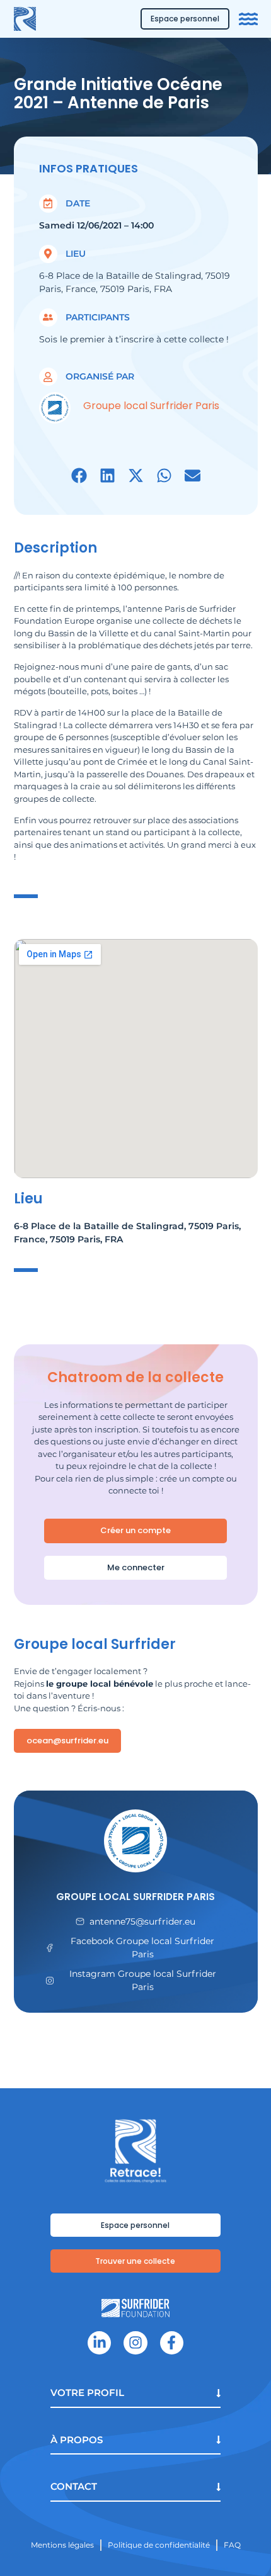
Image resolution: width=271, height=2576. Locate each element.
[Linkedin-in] (99, 2343)
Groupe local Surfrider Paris (135, 1897)
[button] (79, 475)
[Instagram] (135, 2343)
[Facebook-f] (172, 2343)
